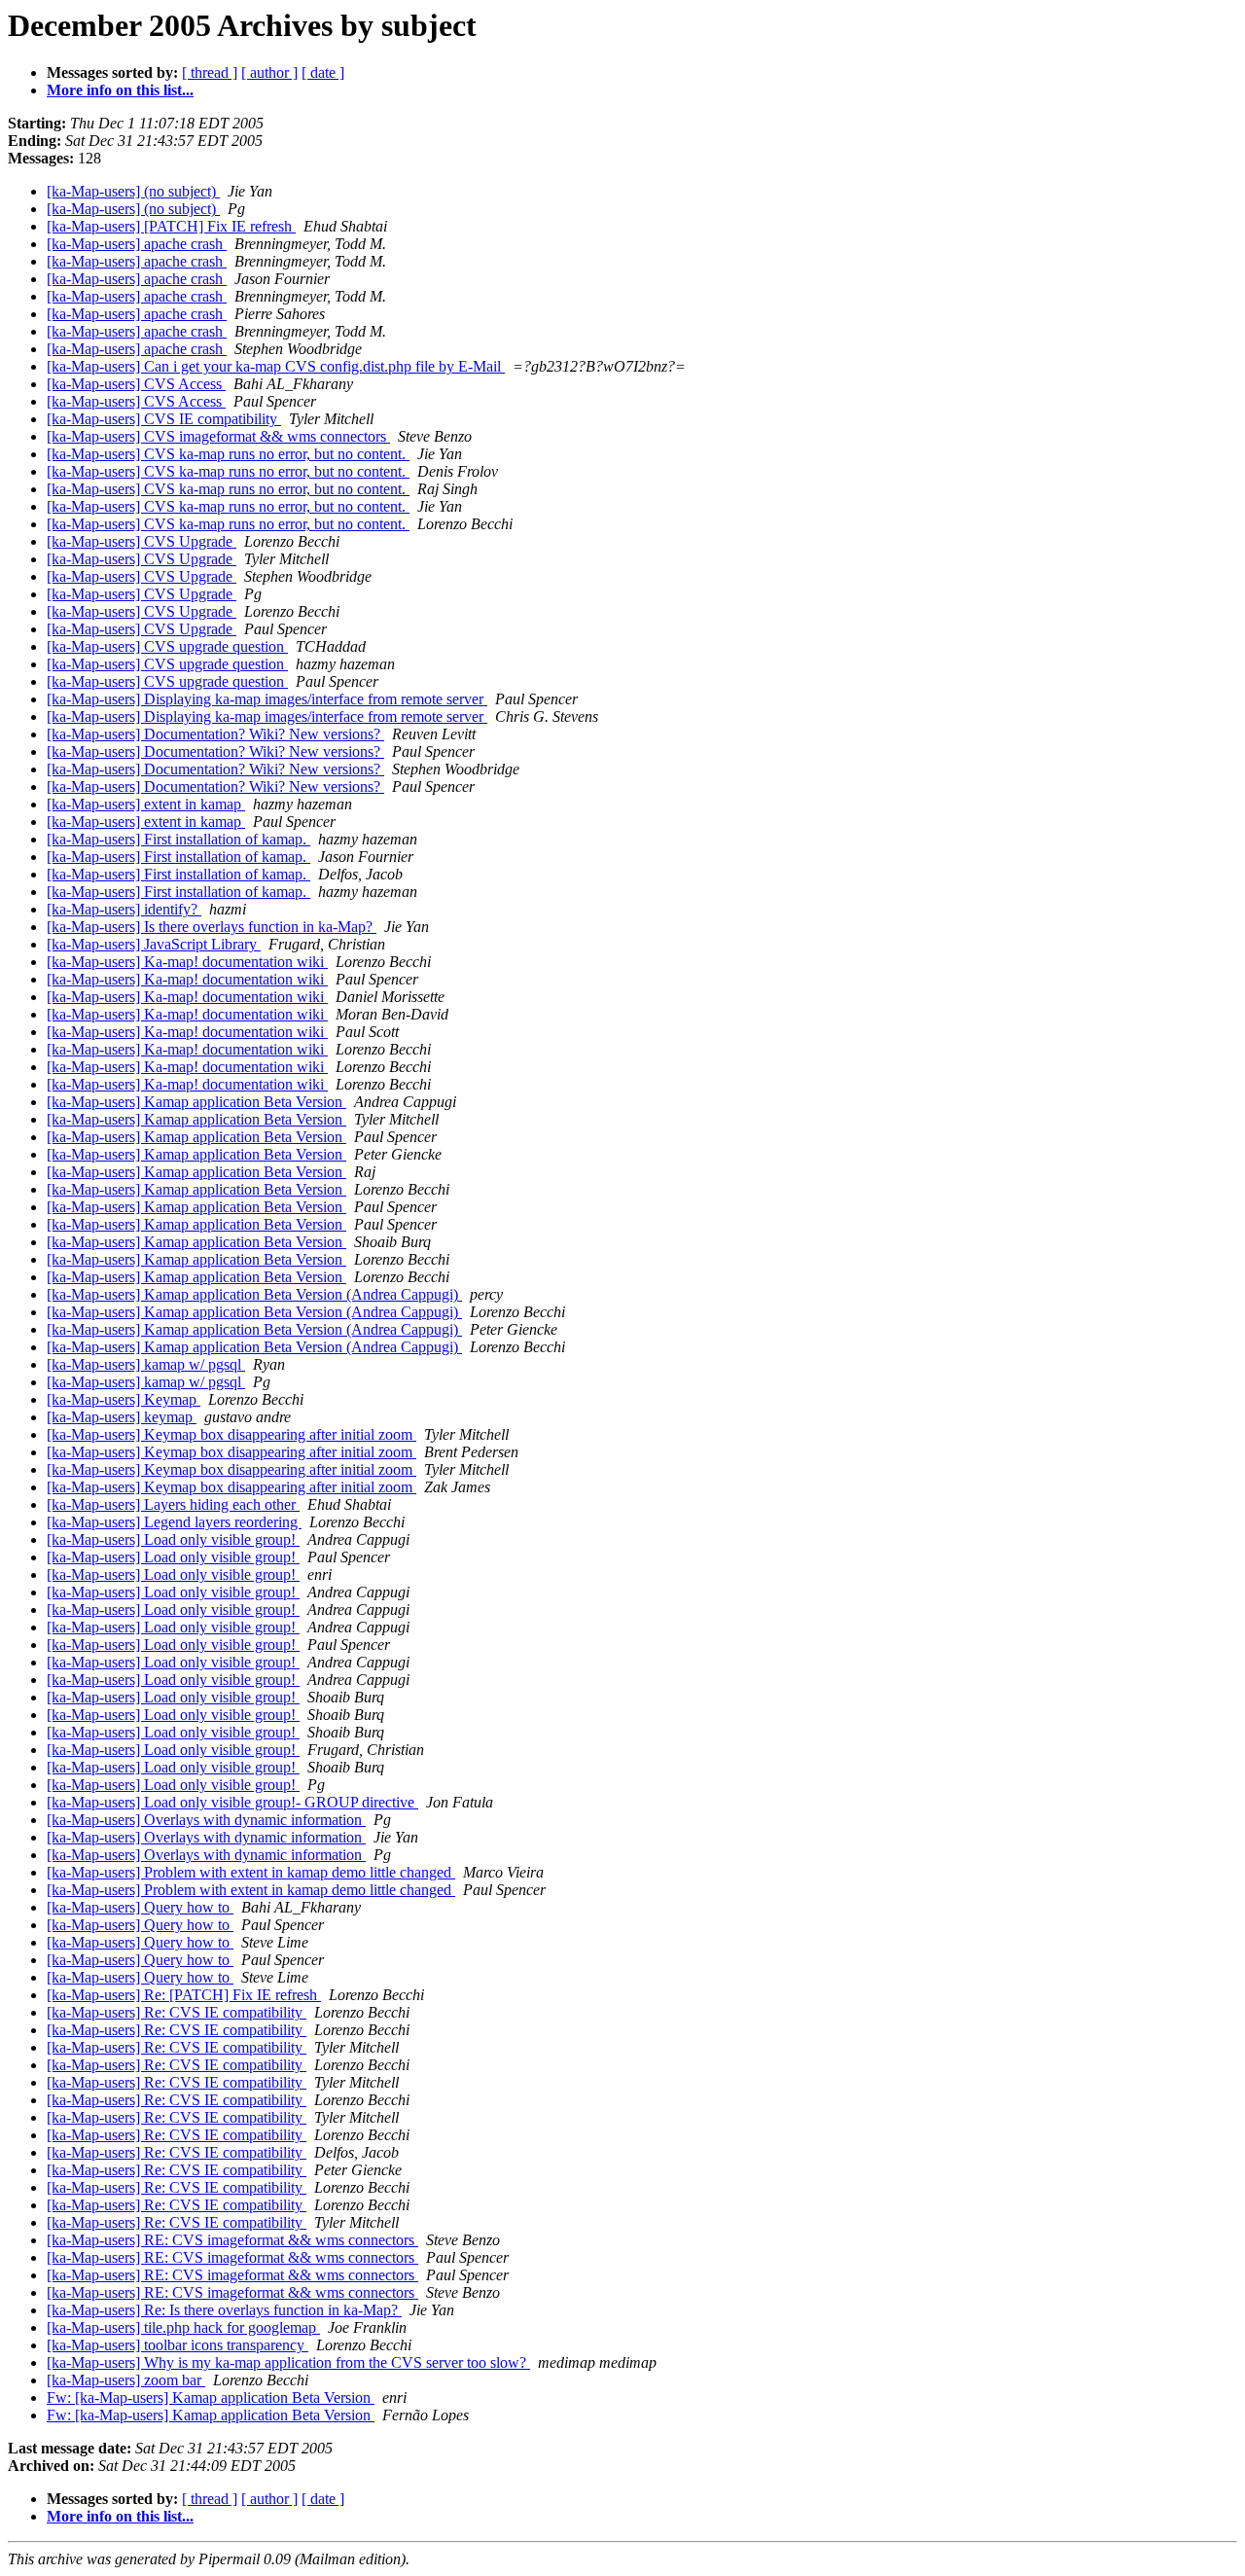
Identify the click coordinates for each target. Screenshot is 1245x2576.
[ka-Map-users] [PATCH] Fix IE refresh (171, 226)
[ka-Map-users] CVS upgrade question (167, 646)
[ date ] (323, 72)
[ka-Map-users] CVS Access (136, 384)
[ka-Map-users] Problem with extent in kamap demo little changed (251, 1872)
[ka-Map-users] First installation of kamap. (178, 839)
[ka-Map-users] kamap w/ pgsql (146, 1364)
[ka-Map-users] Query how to (140, 1907)
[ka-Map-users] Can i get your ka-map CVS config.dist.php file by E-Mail (276, 366)
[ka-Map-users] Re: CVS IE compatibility (177, 2012)
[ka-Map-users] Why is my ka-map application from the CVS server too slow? (288, 2362)
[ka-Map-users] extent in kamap (146, 804)
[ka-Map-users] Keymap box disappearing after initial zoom (231, 1434)
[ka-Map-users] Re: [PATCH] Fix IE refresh (184, 1995)
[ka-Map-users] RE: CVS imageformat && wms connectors (232, 2240)
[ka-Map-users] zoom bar (126, 2380)
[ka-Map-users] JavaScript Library (154, 944)
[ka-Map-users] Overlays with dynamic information (206, 1820)
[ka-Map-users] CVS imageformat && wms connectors (218, 436)
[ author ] (269, 72)
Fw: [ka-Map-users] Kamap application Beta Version (211, 2397)
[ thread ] (210, 72)
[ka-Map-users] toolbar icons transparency (178, 2345)
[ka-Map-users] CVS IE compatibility (164, 419)
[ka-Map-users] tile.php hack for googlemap (183, 2327)
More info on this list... (120, 90)
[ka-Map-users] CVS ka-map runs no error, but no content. (228, 454)
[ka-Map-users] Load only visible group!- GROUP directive (232, 1802)
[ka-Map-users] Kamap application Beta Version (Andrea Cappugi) (254, 1294)
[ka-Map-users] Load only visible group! (173, 1539)
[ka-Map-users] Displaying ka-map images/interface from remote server (267, 699)
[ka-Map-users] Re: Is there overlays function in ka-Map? (224, 2310)
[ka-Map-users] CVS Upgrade (142, 541)
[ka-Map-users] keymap (122, 1417)
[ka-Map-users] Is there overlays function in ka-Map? (212, 927)
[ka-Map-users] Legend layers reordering (174, 1522)
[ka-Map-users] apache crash (137, 244)
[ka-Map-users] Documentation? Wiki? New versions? (215, 734)
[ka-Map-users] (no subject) (133, 191)
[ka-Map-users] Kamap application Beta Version (196, 1102)
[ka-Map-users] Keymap (124, 1399)
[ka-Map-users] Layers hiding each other (173, 1504)
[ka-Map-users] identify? (124, 909)
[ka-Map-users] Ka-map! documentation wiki (187, 962)
